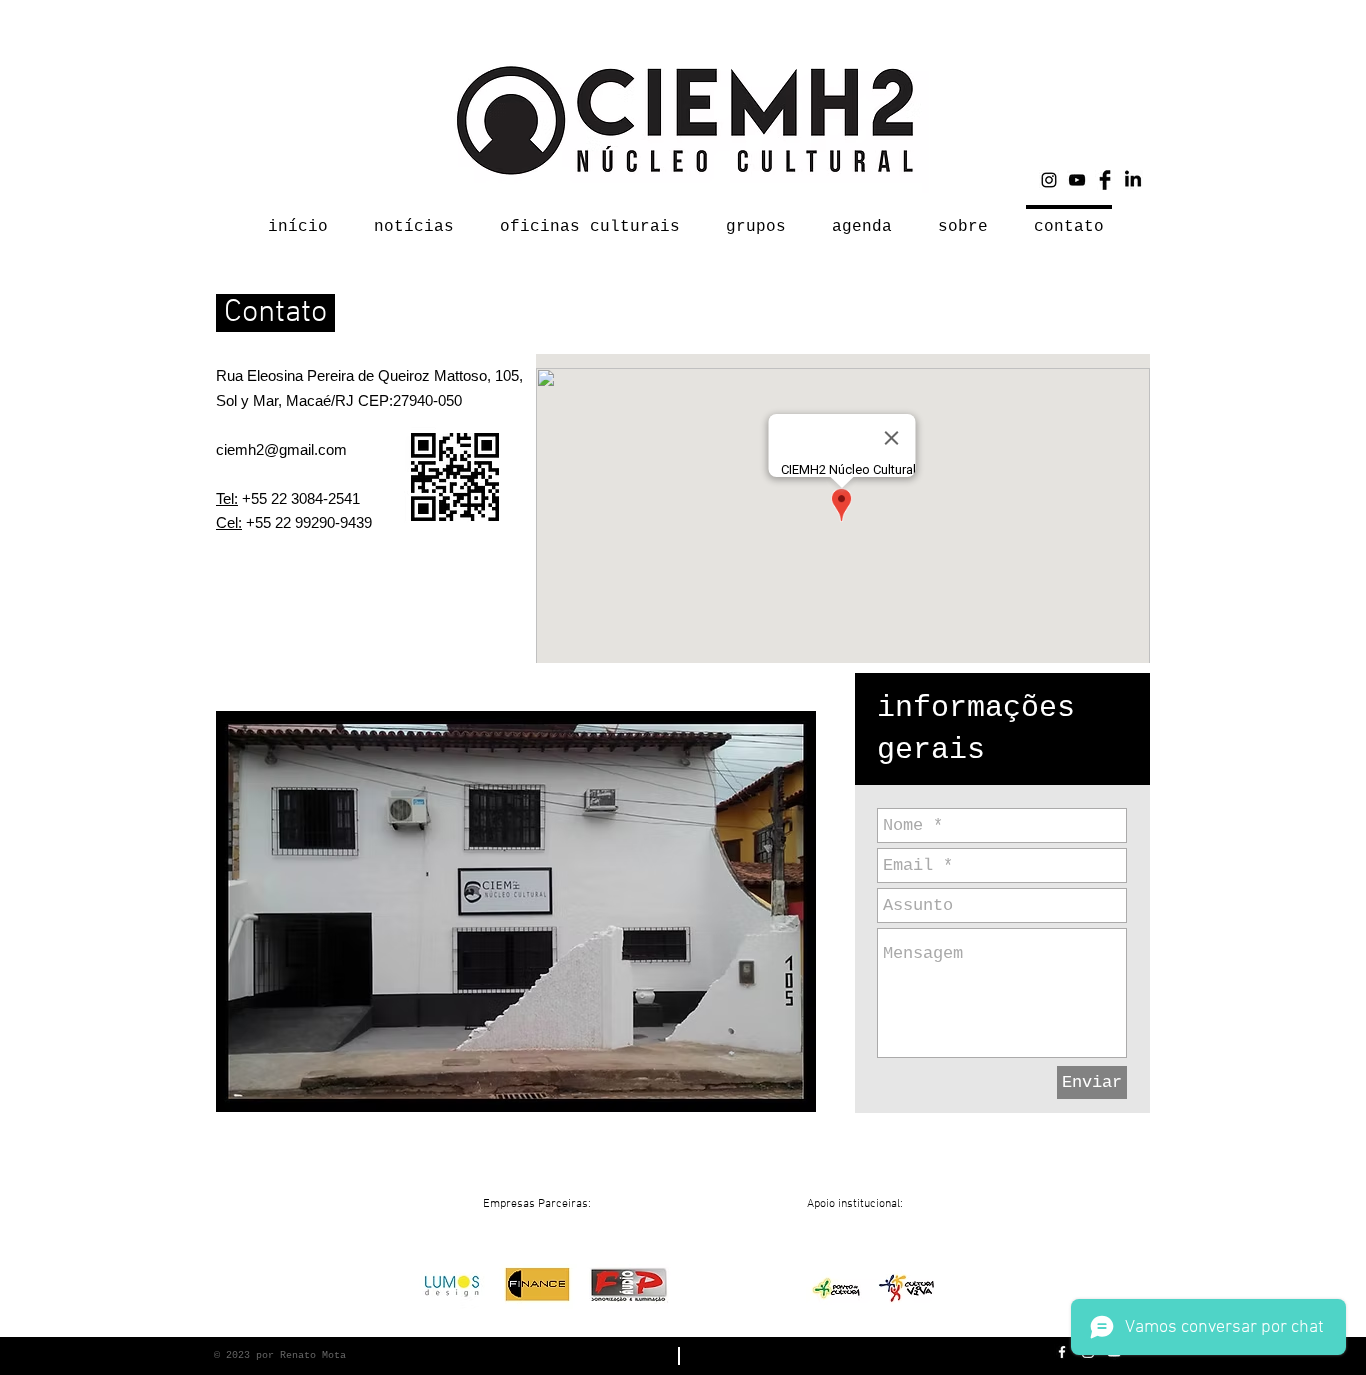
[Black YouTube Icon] (1077, 180)
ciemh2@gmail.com (281, 449)
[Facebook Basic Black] (1105, 180)
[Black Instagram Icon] (1049, 180)
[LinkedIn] (1133, 180)
